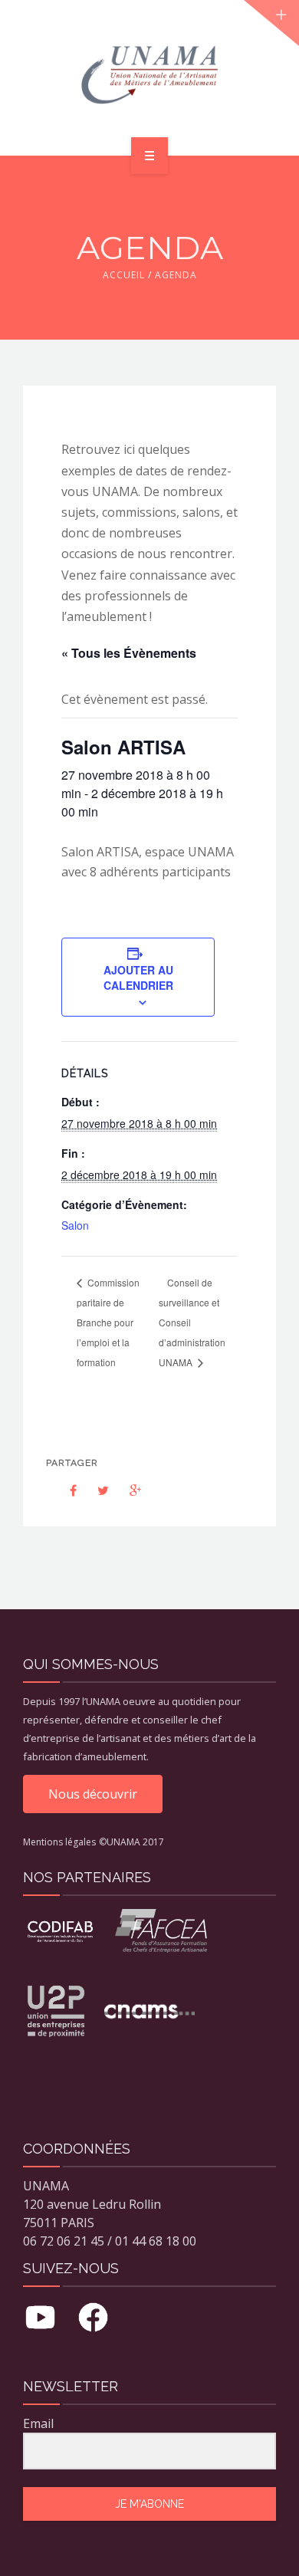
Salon (75, 1225)
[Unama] (149, 75)
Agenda (176, 275)
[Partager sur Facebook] (63, 1490)
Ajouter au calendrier (138, 978)
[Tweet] (95, 1490)
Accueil (124, 275)
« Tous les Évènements (129, 653)
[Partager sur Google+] (127, 1490)
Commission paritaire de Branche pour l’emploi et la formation (108, 1322)
